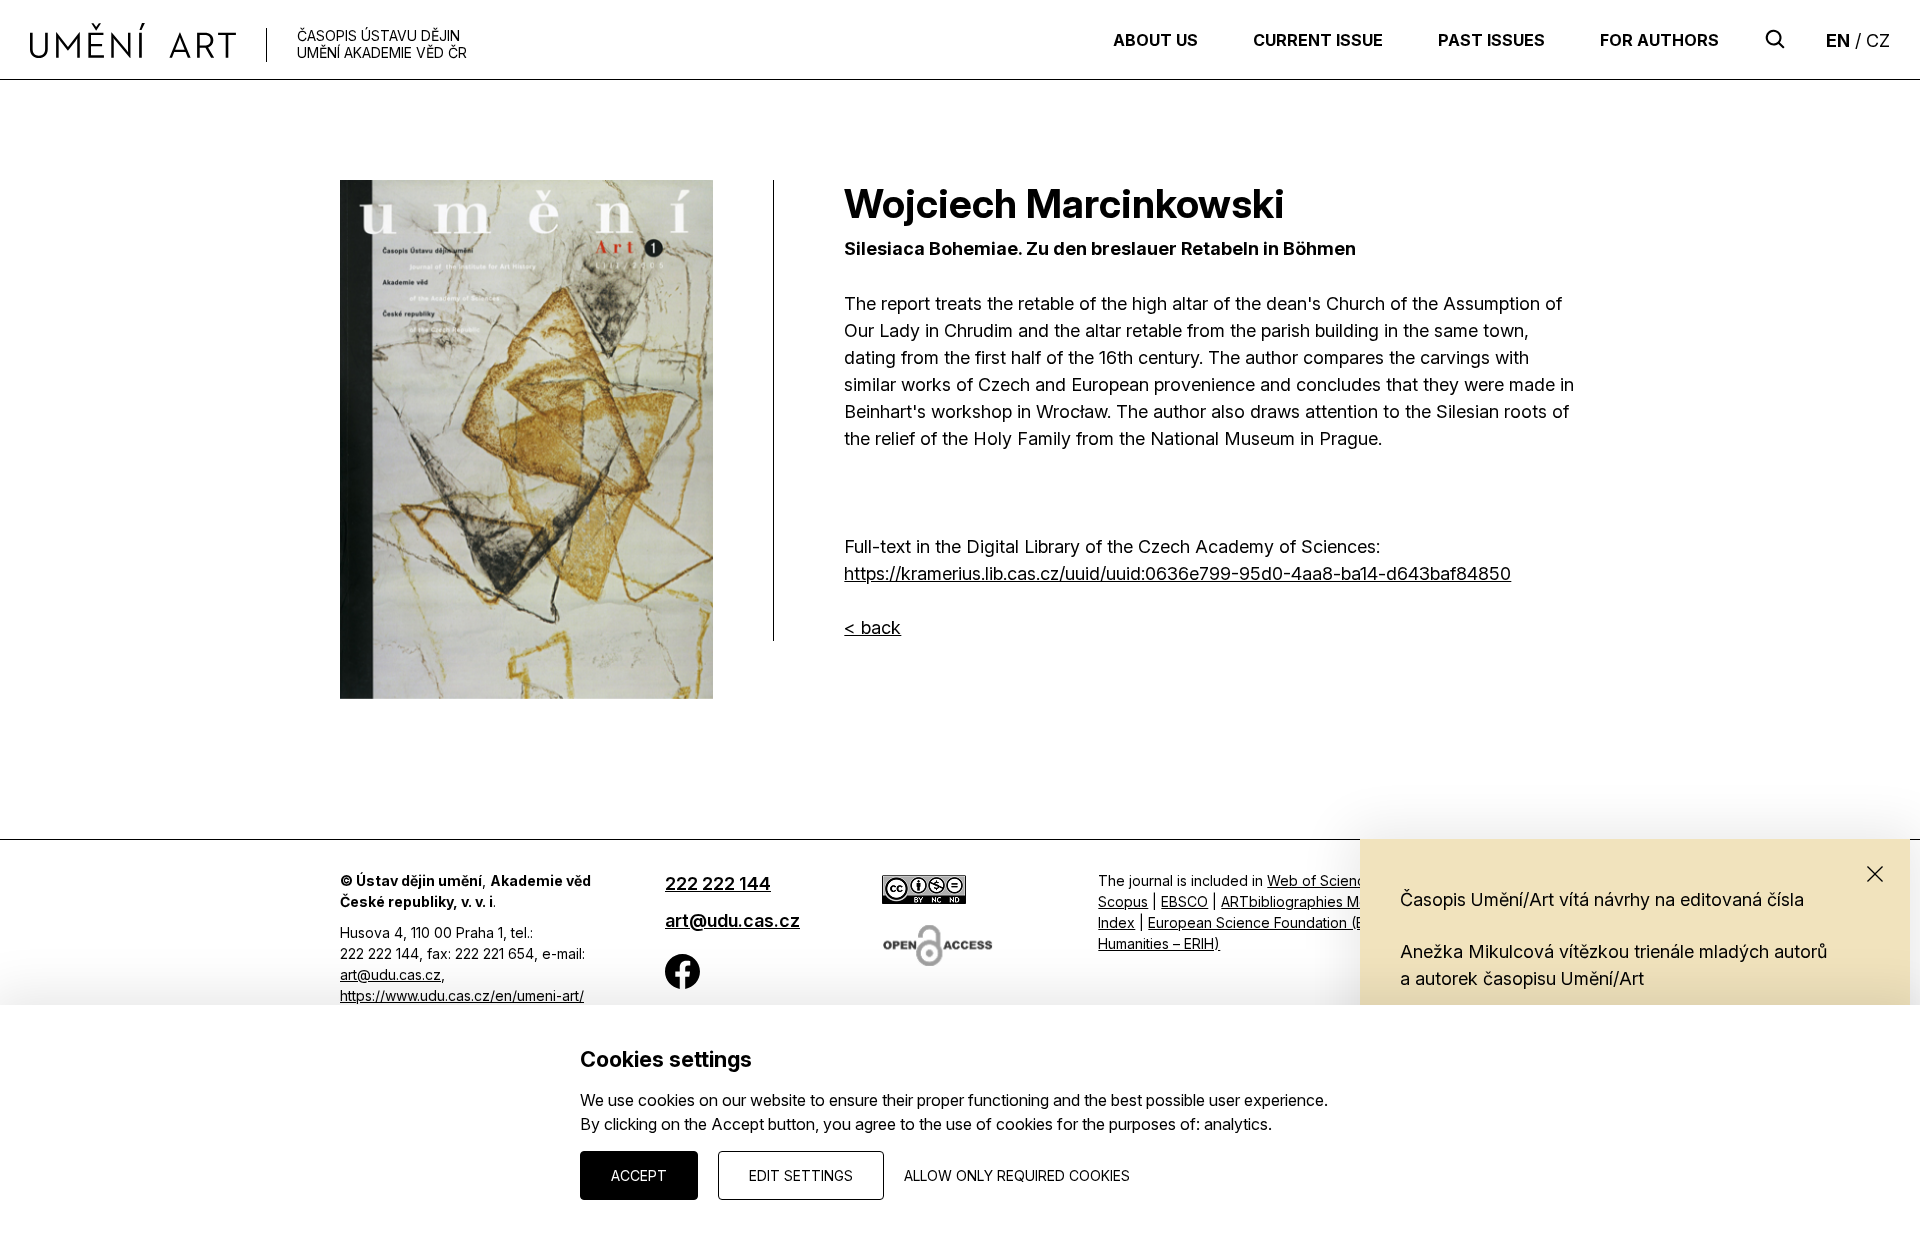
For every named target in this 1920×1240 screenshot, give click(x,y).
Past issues (1491, 40)
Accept (639, 1175)
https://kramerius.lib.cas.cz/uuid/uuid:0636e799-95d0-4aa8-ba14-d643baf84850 (1177, 573)
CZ (1878, 40)
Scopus (1123, 901)
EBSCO (1184, 901)
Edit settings (801, 1175)
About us (1155, 40)
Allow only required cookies (1017, 1175)
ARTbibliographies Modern (1310, 901)
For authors (1659, 40)
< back (872, 627)
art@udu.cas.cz (390, 974)
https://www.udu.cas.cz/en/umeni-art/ (462, 995)
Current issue (1318, 40)
